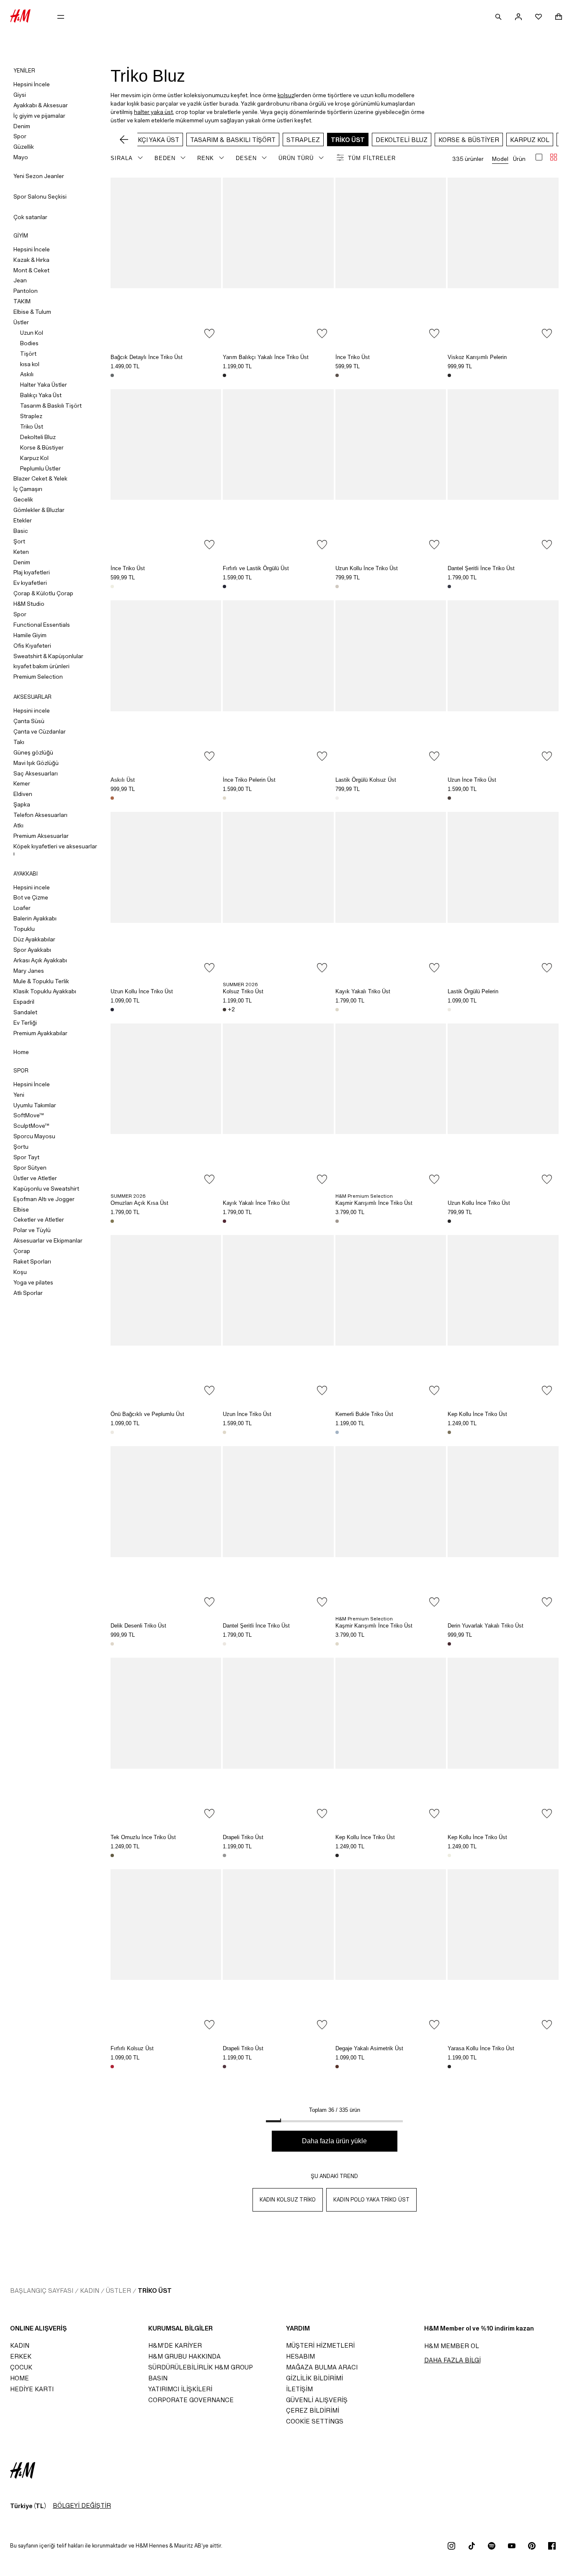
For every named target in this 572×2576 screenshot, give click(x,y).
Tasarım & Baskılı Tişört (51, 406)
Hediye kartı (32, 2389)
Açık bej (337, 587)
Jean (20, 280)
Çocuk (21, 2367)
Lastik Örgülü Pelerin (473, 991)
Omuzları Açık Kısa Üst (139, 1203)
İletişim (299, 2389)
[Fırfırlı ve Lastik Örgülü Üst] (278, 472)
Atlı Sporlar (28, 1293)
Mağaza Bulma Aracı (322, 2367)
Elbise (21, 1209)
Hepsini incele (32, 711)
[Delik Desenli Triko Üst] (166, 1529)
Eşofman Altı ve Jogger (44, 1199)
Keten (21, 552)
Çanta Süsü (29, 721)
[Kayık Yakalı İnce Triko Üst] (278, 1107)
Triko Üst (32, 426)
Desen (246, 158)
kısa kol (30, 364)
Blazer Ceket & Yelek (40, 478)
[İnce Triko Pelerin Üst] (278, 683)
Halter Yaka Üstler (44, 385)
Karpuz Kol (34, 458)
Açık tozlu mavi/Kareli (337, 1432)
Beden (165, 158)
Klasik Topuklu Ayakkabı (45, 991)
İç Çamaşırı (28, 489)
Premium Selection (38, 677)
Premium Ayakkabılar (40, 1033)
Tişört (28, 354)
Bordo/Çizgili (224, 1221)
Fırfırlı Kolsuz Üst (132, 2048)
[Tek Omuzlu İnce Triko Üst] (166, 1741)
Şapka (22, 804)
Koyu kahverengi (224, 1010)
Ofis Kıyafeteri (32, 646)
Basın (158, 2378)
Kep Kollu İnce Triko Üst (477, 1414)
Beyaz (337, 798)
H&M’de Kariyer (175, 2345)
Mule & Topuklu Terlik (41, 981)
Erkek (21, 2356)
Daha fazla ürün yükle (334, 2141)
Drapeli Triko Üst (243, 1837)
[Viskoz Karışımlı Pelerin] (503, 261)
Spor (20, 136)
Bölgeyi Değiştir (82, 2505)
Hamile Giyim (30, 635)
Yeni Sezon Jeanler (39, 176)
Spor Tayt (26, 1157)
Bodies (29, 343)
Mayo (21, 157)
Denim (22, 126)
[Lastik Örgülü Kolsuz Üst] (391, 683)
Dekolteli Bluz (38, 437)
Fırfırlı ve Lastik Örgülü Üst (256, 568)
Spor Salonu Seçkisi (40, 196)
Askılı (27, 374)
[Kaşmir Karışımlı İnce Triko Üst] (391, 1107)
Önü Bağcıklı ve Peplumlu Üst (147, 1414)
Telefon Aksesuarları (40, 815)
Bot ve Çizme (31, 897)
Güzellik (24, 147)
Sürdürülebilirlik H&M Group (201, 2367)
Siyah (224, 375)
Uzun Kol (32, 333)
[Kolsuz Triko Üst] (278, 895)
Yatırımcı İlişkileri (180, 2389)
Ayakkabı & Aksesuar (41, 105)
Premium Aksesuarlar (41, 836)
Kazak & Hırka (31, 260)
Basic (21, 531)
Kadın (90, 2290)
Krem (112, 587)
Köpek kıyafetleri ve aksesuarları (55, 850)
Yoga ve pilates (33, 1282)
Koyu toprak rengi (337, 375)
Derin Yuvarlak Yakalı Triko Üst (486, 1626)
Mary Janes (29, 971)
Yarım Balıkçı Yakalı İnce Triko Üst (266, 357)
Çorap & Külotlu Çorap (43, 593)
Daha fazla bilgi (452, 2360)
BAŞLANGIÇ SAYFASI (42, 2290)
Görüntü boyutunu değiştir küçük (554, 157)
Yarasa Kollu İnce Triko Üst (481, 2048)
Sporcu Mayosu (34, 1136)
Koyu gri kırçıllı (112, 375)
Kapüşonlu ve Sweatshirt (46, 1189)
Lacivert (449, 587)
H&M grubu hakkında (184, 2356)
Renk (206, 158)
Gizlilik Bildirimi (314, 2378)
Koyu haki (112, 1855)
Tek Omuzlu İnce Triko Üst (143, 1837)
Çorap (22, 1251)
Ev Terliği (25, 1023)
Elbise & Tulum (32, 312)
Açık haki (449, 1432)
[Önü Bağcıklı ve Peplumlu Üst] (166, 1318)
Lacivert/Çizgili (224, 587)
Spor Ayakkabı (32, 950)
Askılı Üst (123, 780)
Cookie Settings (315, 2421)
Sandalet (25, 1012)
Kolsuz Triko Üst (243, 991)
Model (500, 159)
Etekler (23, 520)
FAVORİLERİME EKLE (209, 333)
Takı (19, 742)
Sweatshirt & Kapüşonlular (48, 656)
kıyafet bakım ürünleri (41, 666)
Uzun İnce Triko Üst (472, 780)
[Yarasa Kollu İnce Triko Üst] (503, 1952)
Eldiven (23, 794)
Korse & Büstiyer (42, 447)
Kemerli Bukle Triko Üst (364, 1414)
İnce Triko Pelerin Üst (249, 780)
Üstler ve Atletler (35, 1178)
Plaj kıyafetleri (32, 572)
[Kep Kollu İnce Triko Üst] (503, 1318)
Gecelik (23, 499)
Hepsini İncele (32, 84)
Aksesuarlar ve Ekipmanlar (48, 1240)
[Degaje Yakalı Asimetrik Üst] (391, 1952)
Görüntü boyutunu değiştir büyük (539, 157)
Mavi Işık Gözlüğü (36, 763)
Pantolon (26, 291)
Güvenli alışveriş (317, 2400)
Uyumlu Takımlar (35, 1105)
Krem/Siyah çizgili (337, 1010)
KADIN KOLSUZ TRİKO (288, 2200)
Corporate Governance (191, 2400)
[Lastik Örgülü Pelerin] (503, 895)
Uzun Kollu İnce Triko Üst (367, 568)
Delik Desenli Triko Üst (138, 1626)
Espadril (24, 1002)
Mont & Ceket (31, 270)
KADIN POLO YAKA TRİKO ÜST (371, 2200)
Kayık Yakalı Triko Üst (363, 991)
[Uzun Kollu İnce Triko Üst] (391, 472)
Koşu (20, 1272)
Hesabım (300, 2356)
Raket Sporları (32, 1261)
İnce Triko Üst (353, 357)
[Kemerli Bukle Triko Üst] (391, 1318)
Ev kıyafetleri (30, 583)
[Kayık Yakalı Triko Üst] (391, 895)
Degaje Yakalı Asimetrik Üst (369, 2048)
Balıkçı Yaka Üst (41, 395)
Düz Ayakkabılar (34, 939)
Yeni (19, 1095)
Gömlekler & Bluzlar (39, 510)
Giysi (20, 95)
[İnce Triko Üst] (391, 261)
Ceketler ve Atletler (39, 1220)
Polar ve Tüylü (32, 1230)
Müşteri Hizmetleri (320, 2345)
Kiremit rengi (112, 798)
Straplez (31, 416)
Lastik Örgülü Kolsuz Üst (366, 780)
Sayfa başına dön (563, 1289)
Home (21, 1052)
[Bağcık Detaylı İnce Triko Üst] (166, 261)
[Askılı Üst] (166, 683)
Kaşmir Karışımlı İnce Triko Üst (374, 1203)
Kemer (22, 783)
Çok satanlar (30, 217)
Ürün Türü (296, 158)
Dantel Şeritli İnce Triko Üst (481, 568)
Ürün (519, 159)
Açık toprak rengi (337, 1221)
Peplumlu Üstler (40, 468)
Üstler (21, 322)
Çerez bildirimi (313, 2410)
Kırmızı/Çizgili (112, 2067)
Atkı (18, 825)
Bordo (449, 1644)
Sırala (122, 158)
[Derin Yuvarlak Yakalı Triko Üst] (503, 1529)
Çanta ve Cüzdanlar (40, 731)
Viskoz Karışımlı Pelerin (477, 357)
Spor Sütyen (30, 1168)
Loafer (22, 908)
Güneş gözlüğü (33, 752)
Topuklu (24, 929)
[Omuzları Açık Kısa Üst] (166, 1107)
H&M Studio (29, 604)
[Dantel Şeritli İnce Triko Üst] (503, 472)
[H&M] (20, 17)
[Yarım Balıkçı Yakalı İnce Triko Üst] (278, 261)
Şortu (21, 1147)
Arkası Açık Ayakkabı (40, 960)
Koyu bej (112, 1221)
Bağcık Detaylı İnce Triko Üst (147, 357)
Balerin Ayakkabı (35, 918)
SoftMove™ (29, 1115)
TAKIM (22, 301)
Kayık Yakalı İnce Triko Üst (256, 1203)
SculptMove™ (31, 1126)
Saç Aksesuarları (36, 773)
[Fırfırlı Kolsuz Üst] (166, 1952)
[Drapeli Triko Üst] (278, 1741)
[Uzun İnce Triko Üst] (503, 683)
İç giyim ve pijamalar (39, 116)
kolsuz (286, 95)
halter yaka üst (153, 112)
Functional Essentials (42, 625)
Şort (19, 541)
